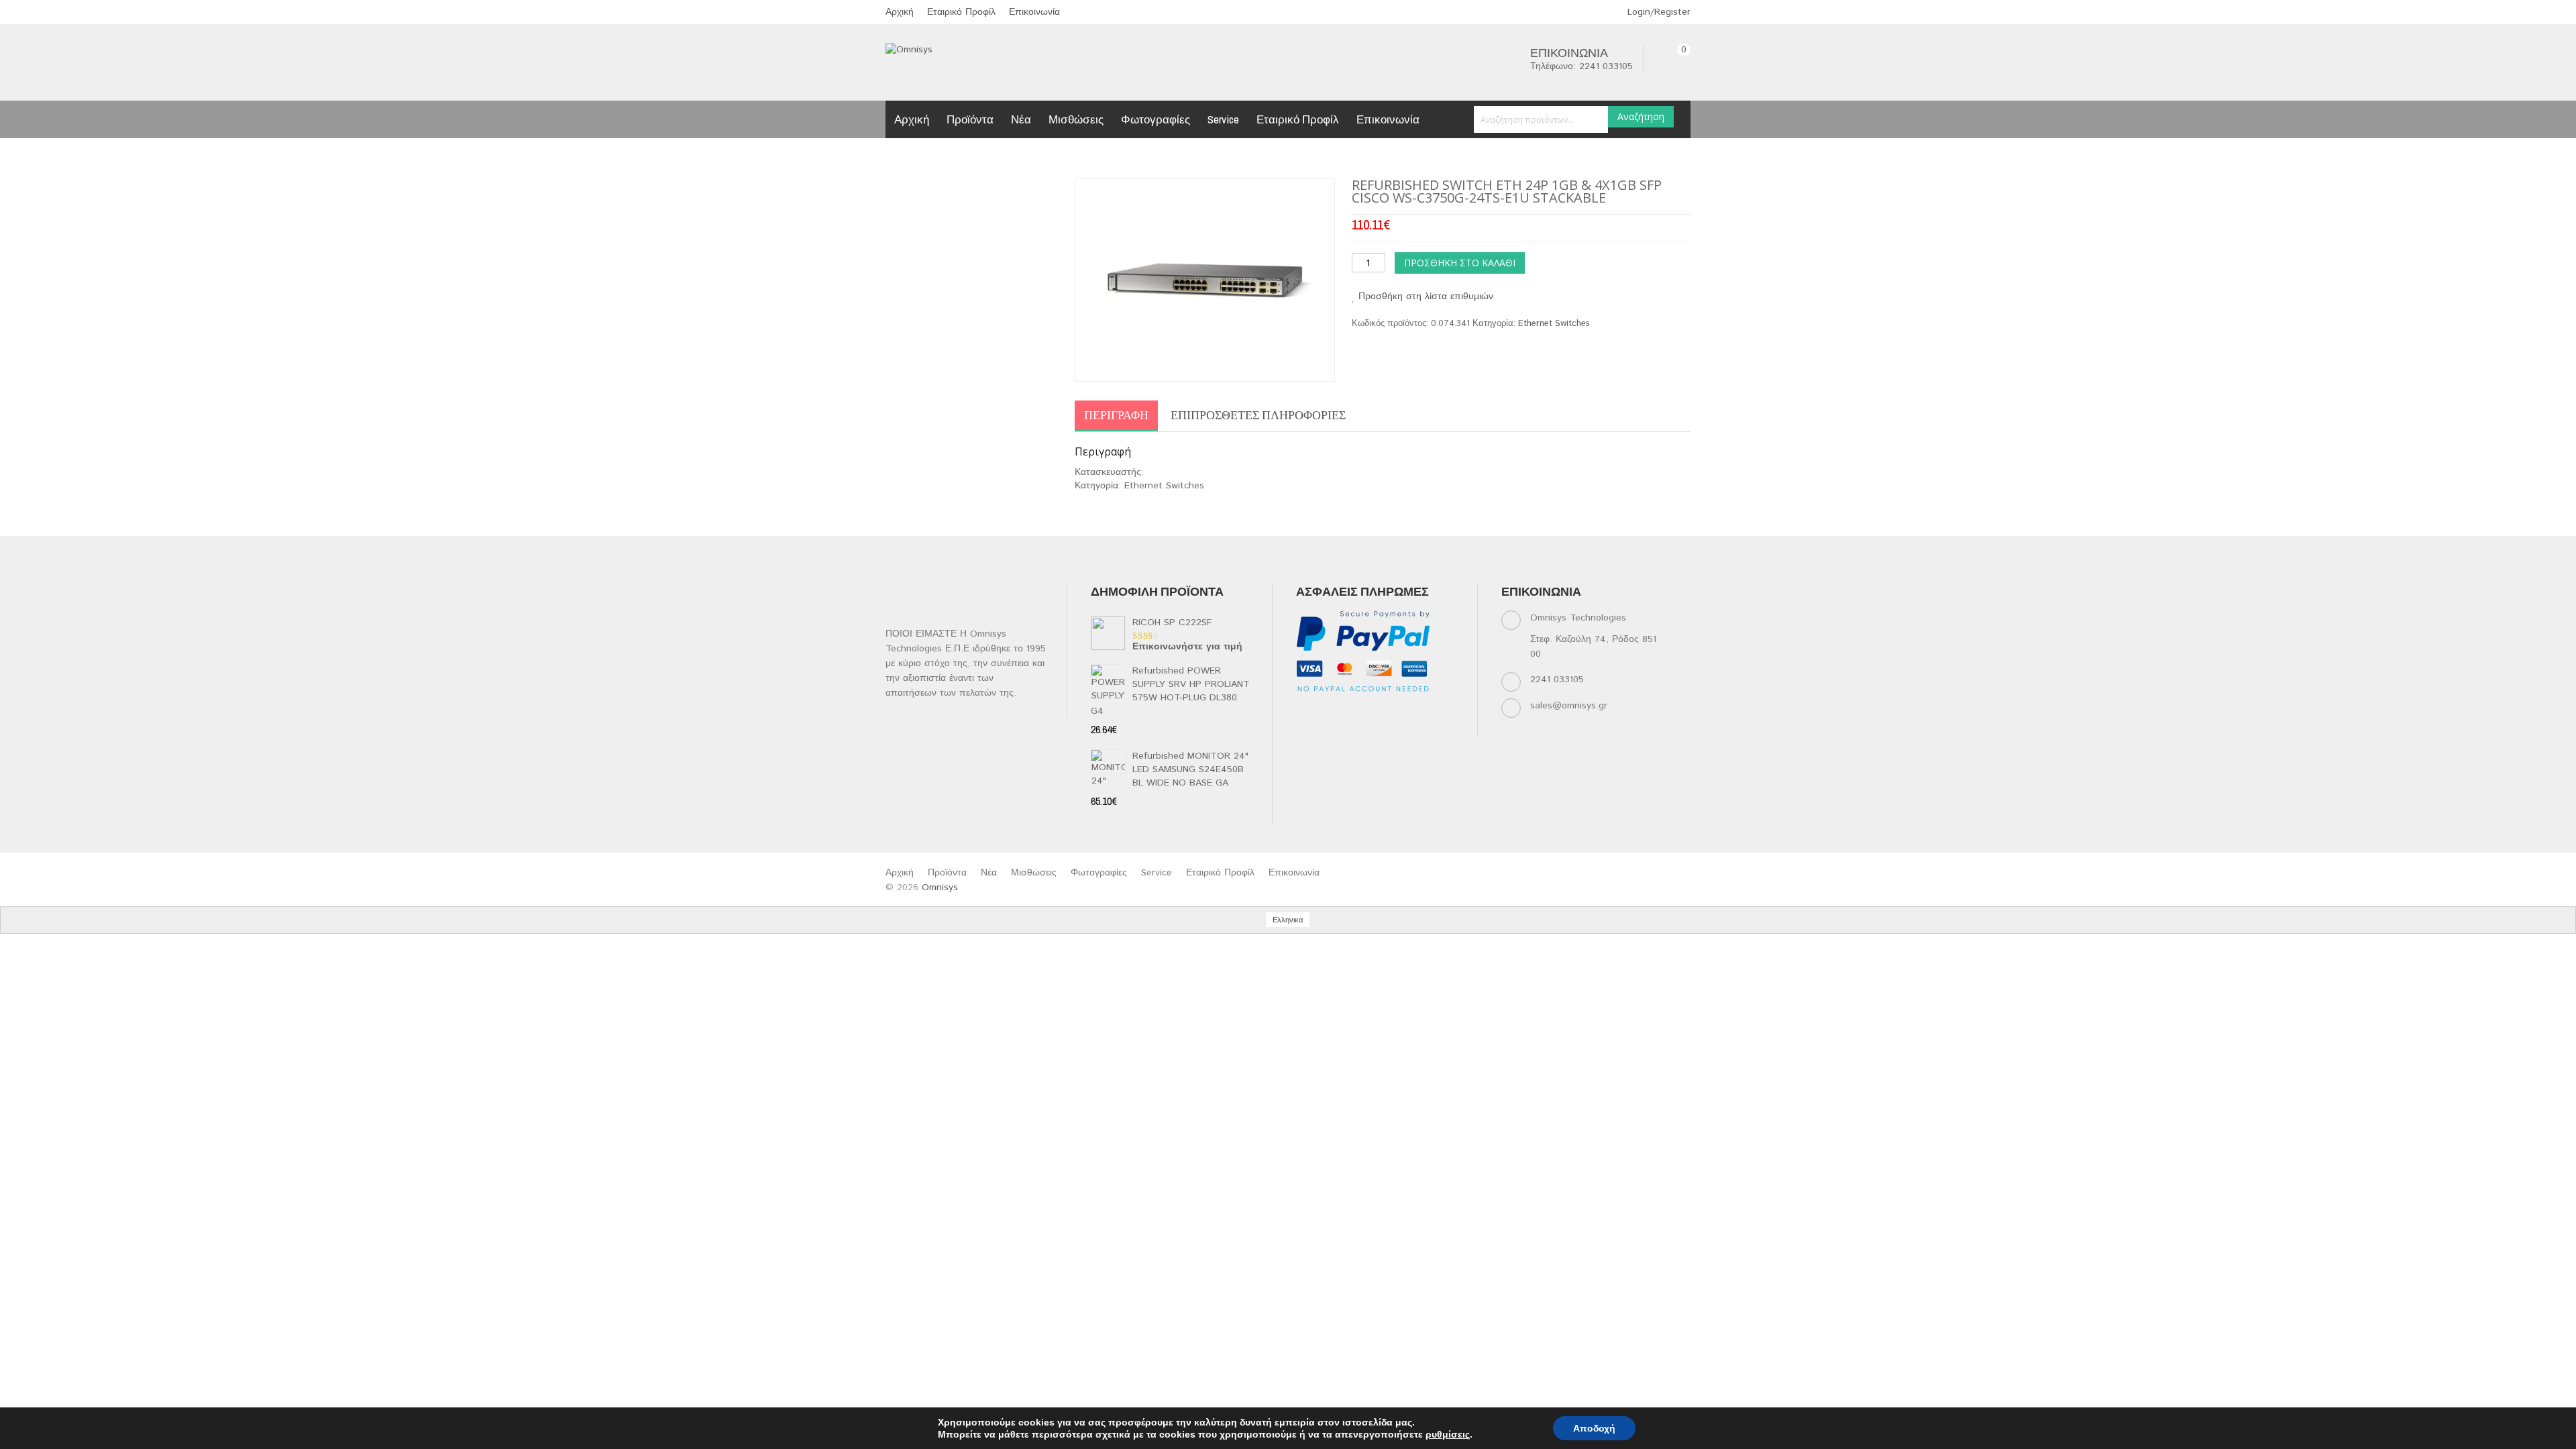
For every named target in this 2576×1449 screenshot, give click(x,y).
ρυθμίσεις (1448, 1434)
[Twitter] (1331, 712)
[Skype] (1305, 729)
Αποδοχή (1594, 1428)
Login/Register (1657, 12)
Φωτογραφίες (1156, 119)
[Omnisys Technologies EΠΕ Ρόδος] (909, 50)
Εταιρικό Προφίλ (961, 12)
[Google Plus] (1331, 729)
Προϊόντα (970, 119)
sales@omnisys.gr (1569, 706)
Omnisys (940, 888)
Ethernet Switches (1554, 324)
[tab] (1116, 416)
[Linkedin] (1357, 712)
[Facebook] (1305, 712)
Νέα (1021, 119)
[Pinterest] (1436, 712)
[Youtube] (1410, 712)
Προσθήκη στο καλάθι (1460, 263)
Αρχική (900, 12)
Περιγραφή (1116, 415)
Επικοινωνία (1034, 12)
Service (1223, 119)
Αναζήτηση (1641, 116)
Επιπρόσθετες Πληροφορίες (1258, 415)
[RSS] (1384, 712)
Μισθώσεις (1076, 119)
